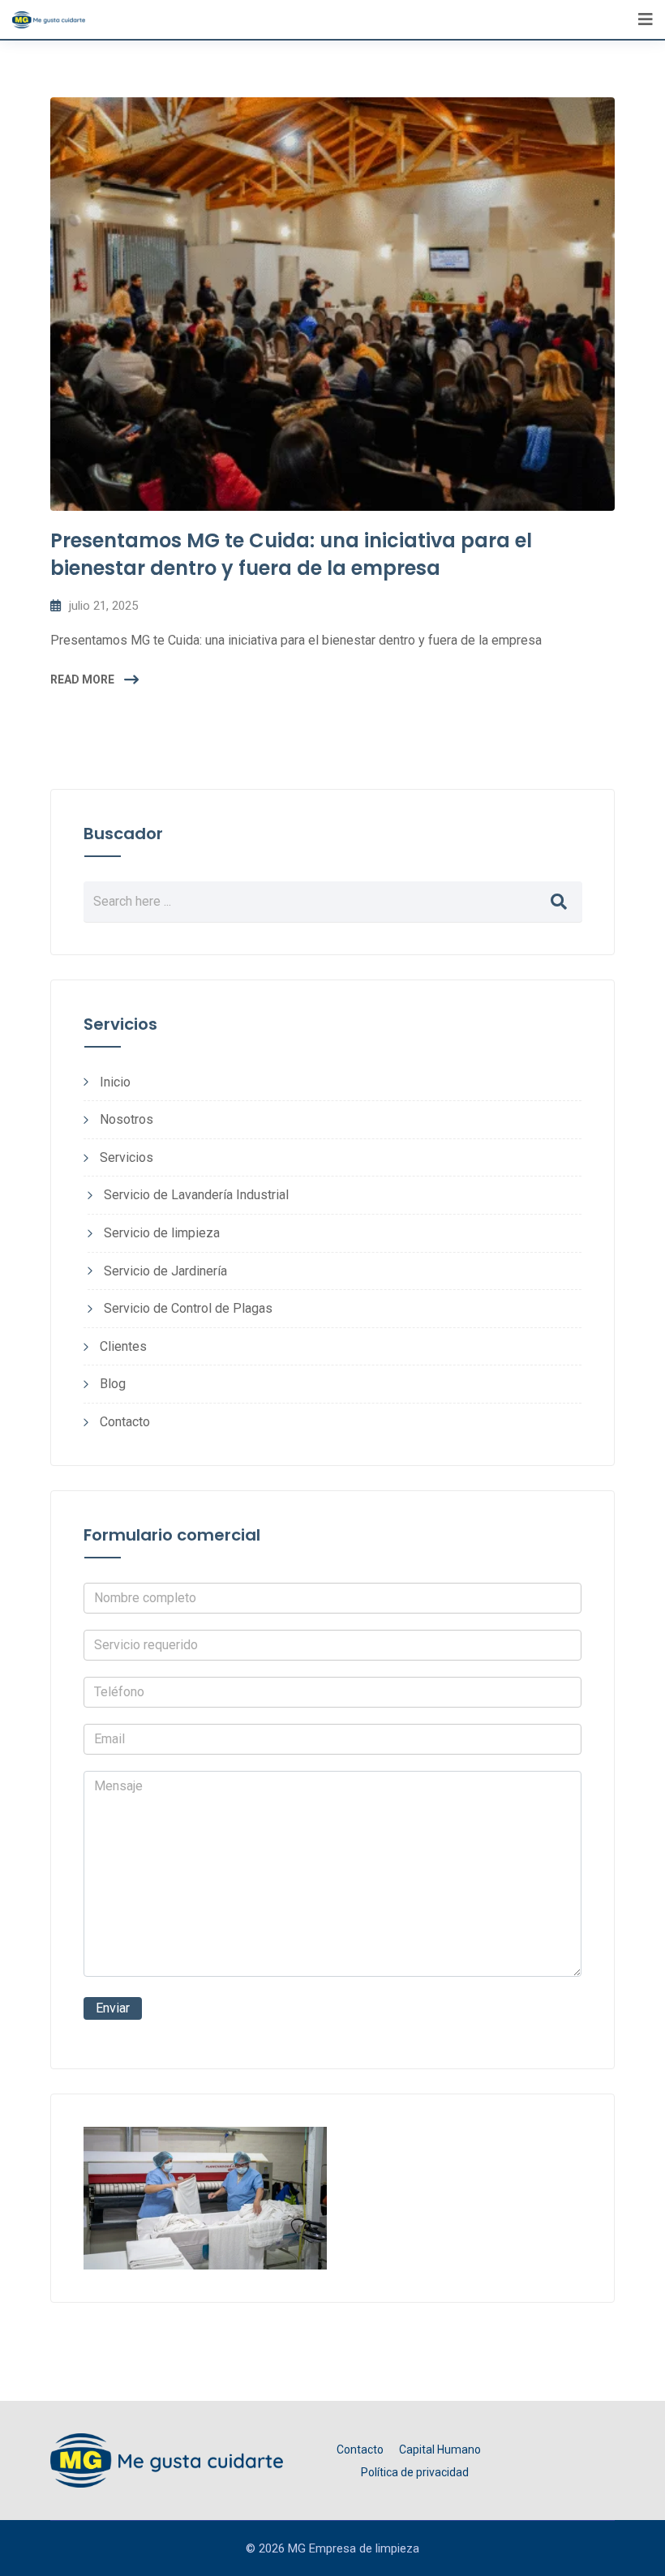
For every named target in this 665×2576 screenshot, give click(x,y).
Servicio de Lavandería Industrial (196, 1195)
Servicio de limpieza (162, 1233)
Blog (113, 1384)
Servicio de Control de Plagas (188, 1308)
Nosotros (127, 1119)
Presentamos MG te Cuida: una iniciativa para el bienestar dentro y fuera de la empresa (291, 554)
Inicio (115, 1082)
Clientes (123, 1346)
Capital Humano (440, 2450)
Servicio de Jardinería (165, 1271)
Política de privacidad (415, 2472)
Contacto (125, 1422)
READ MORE (82, 679)
